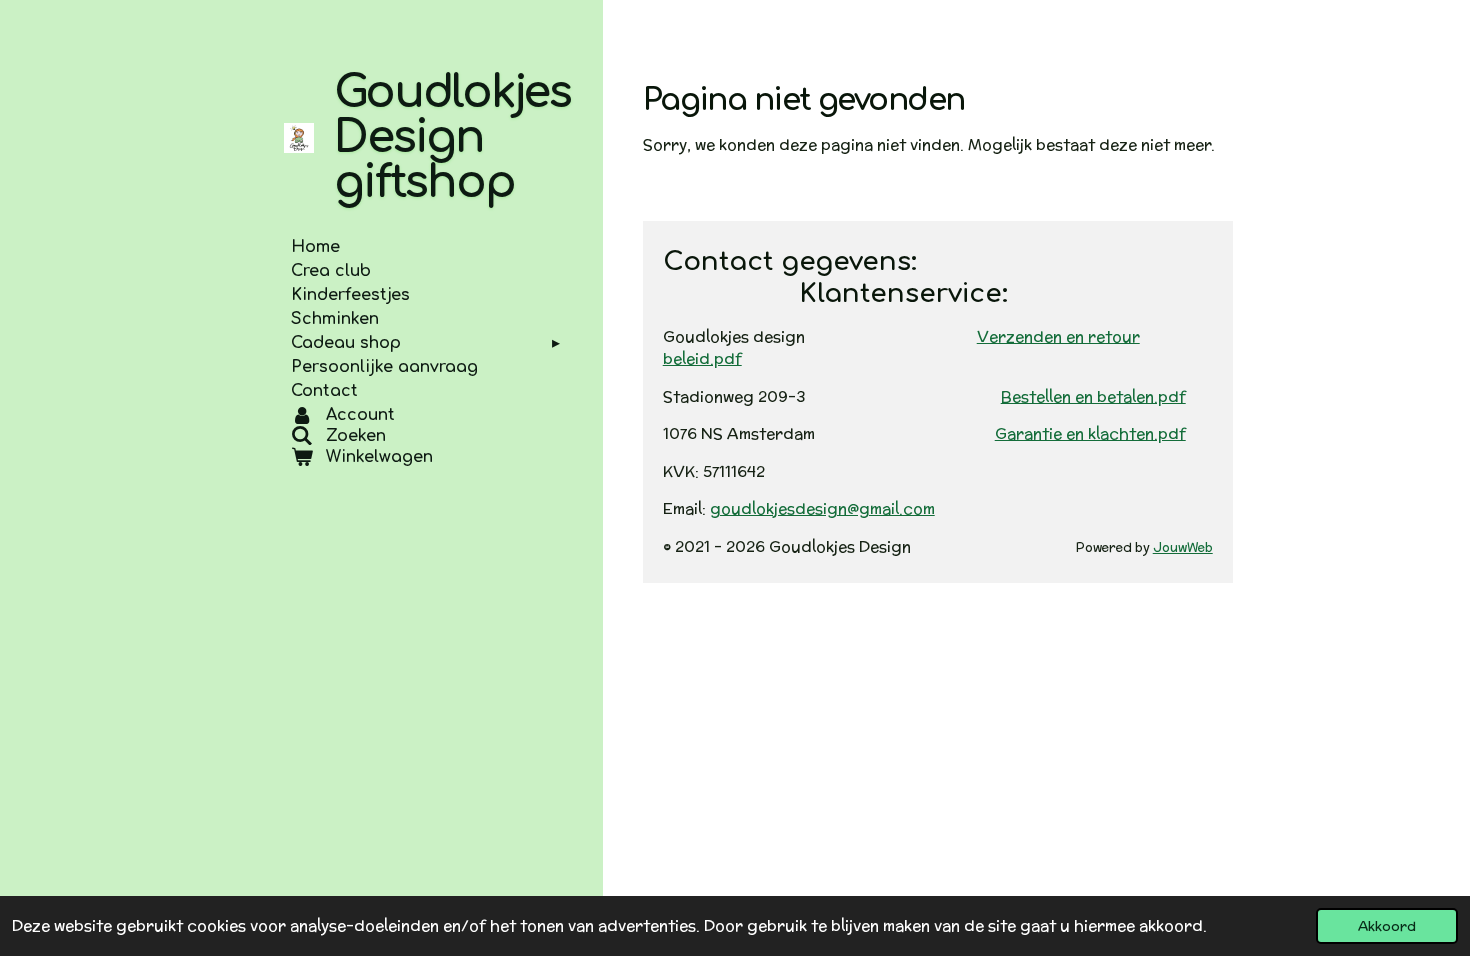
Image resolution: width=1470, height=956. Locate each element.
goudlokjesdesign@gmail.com (822, 508)
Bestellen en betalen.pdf (1093, 396)
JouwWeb (1183, 547)
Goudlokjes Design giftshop (452, 137)
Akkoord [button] (1387, 926)
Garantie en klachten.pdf (1090, 433)
